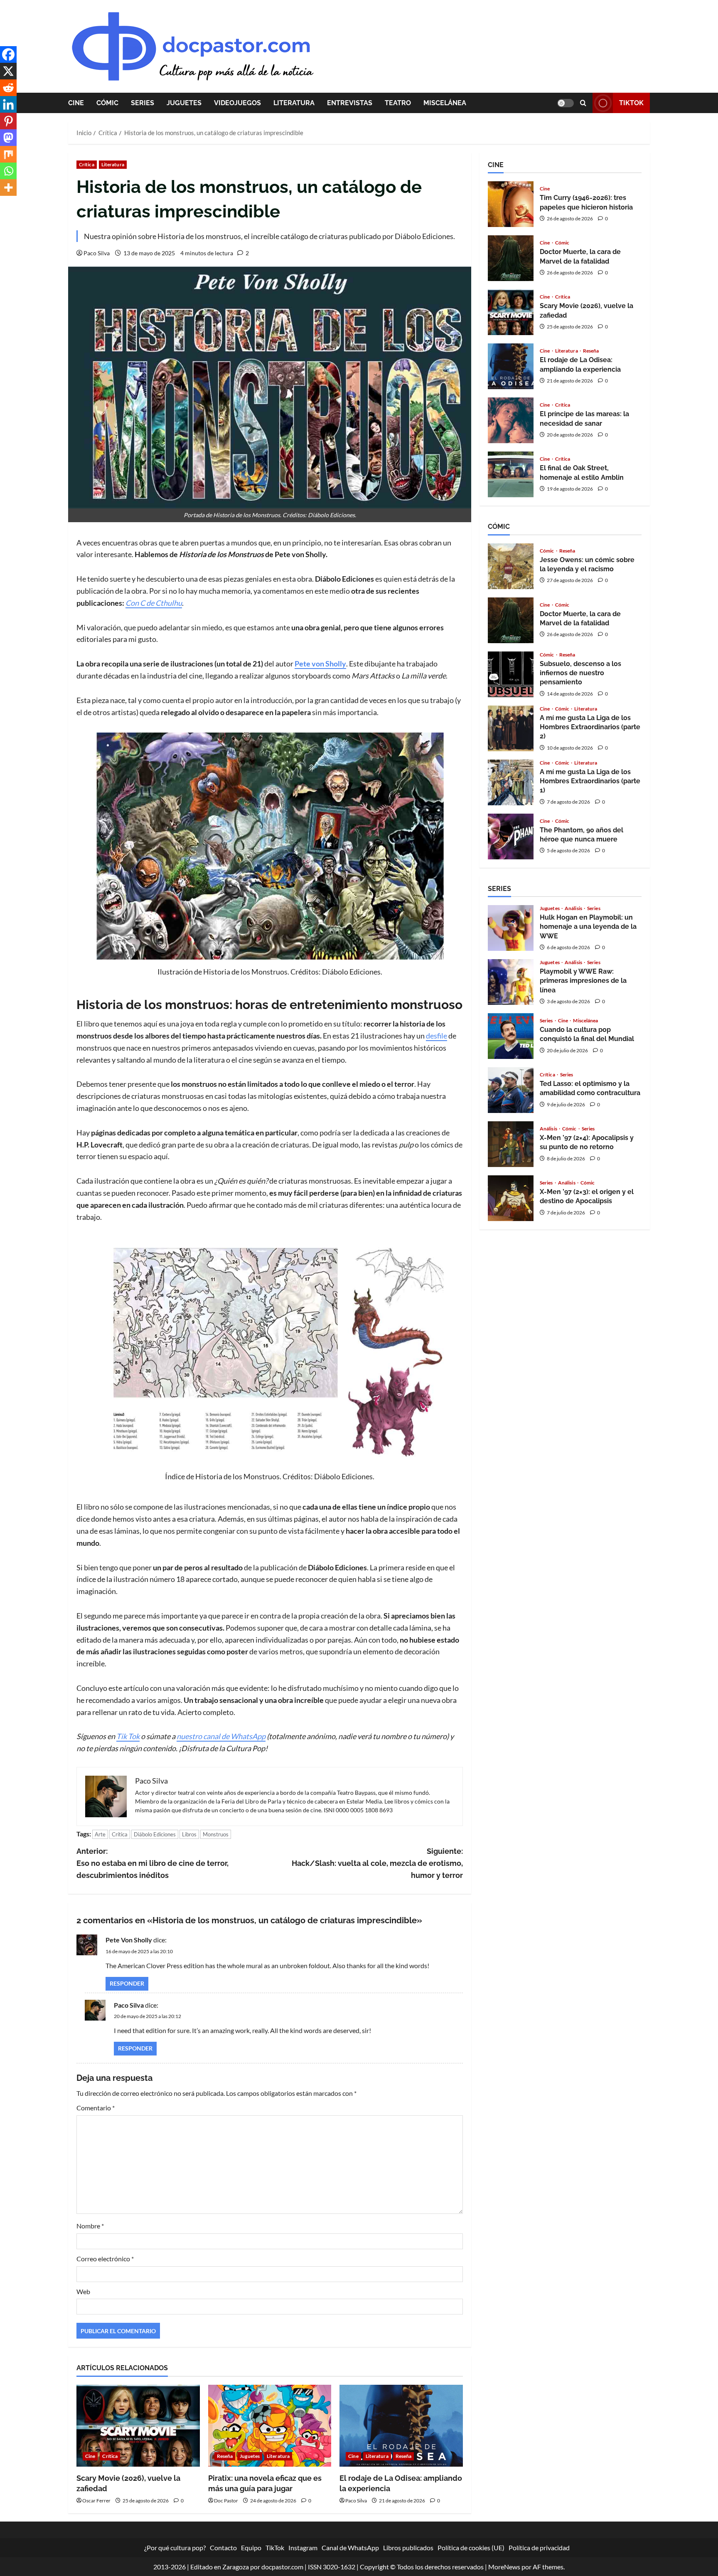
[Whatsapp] (8, 171)
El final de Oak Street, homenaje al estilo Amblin (511, 474)
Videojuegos (237, 103)
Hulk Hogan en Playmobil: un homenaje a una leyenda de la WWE (511, 928)
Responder (127, 1983)
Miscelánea (445, 103)
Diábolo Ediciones (155, 1834)
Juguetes (184, 103)
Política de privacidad (539, 2548)
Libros (189, 1834)
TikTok (631, 103)
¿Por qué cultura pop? (175, 2548)
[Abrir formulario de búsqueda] (583, 103)
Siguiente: (377, 1863)
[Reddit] (8, 88)
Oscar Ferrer (96, 2501)
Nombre (90, 2226)
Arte (100, 1834)
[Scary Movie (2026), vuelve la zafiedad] (138, 2426)
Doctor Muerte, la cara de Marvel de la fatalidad (511, 258)
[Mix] (8, 154)
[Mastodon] (8, 138)
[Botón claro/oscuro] (566, 103)
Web (83, 2291)
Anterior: (152, 1863)
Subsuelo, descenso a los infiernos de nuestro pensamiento (511, 674)
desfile (436, 1036)
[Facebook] (8, 54)
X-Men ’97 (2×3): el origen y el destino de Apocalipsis (511, 1198)
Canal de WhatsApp (350, 2548)
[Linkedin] (8, 104)
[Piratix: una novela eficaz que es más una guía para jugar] (270, 2426)
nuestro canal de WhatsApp (221, 1736)
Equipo (251, 2548)
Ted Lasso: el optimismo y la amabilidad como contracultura (511, 1090)
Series (143, 103)
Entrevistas (350, 103)
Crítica (87, 164)
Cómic (107, 103)
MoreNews (504, 2567)
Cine (76, 103)
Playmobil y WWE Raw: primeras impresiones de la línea (511, 982)
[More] (8, 188)
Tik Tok (128, 1736)
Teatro (398, 103)
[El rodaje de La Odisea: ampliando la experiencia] (401, 2426)
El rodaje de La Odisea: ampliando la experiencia (511, 366)
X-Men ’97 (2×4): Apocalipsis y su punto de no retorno (511, 1144)
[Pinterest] (8, 121)
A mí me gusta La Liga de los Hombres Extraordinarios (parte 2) (511, 728)
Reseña (225, 2456)
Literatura (294, 103)
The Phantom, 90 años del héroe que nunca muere (511, 836)
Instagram (303, 2548)
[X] (8, 71)
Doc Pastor (226, 2501)
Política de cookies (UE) (471, 2548)
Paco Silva (97, 253)
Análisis (574, 908)
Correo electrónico (105, 2259)
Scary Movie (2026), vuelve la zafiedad (511, 312)
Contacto (223, 2548)
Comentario (96, 2108)
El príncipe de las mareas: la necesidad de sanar (511, 420)
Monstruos (216, 1834)
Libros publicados (408, 2548)
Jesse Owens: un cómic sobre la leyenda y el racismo (511, 566)
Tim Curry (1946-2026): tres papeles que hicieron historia (511, 204)
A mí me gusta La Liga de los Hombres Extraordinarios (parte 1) (511, 782)
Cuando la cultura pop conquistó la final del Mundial (511, 1036)
